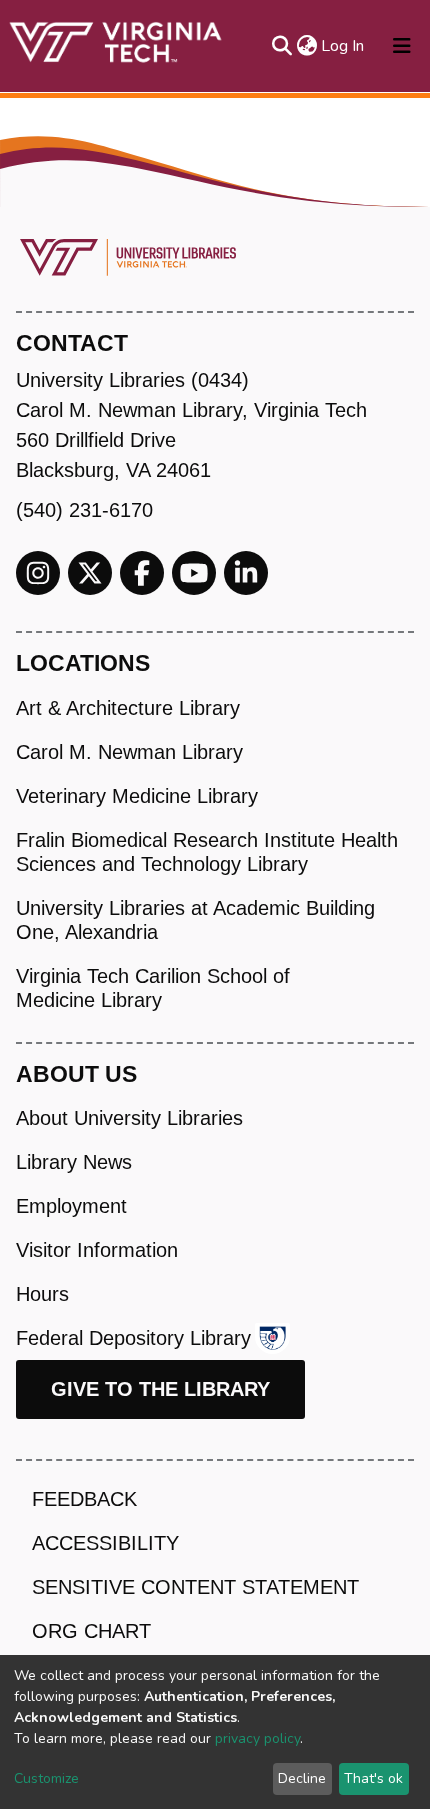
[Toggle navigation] (402, 46)
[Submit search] (281, 46)
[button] (306, 46)
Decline (302, 1778)
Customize (46, 1778)
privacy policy (257, 1738)
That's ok (373, 1778)
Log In (343, 46)
